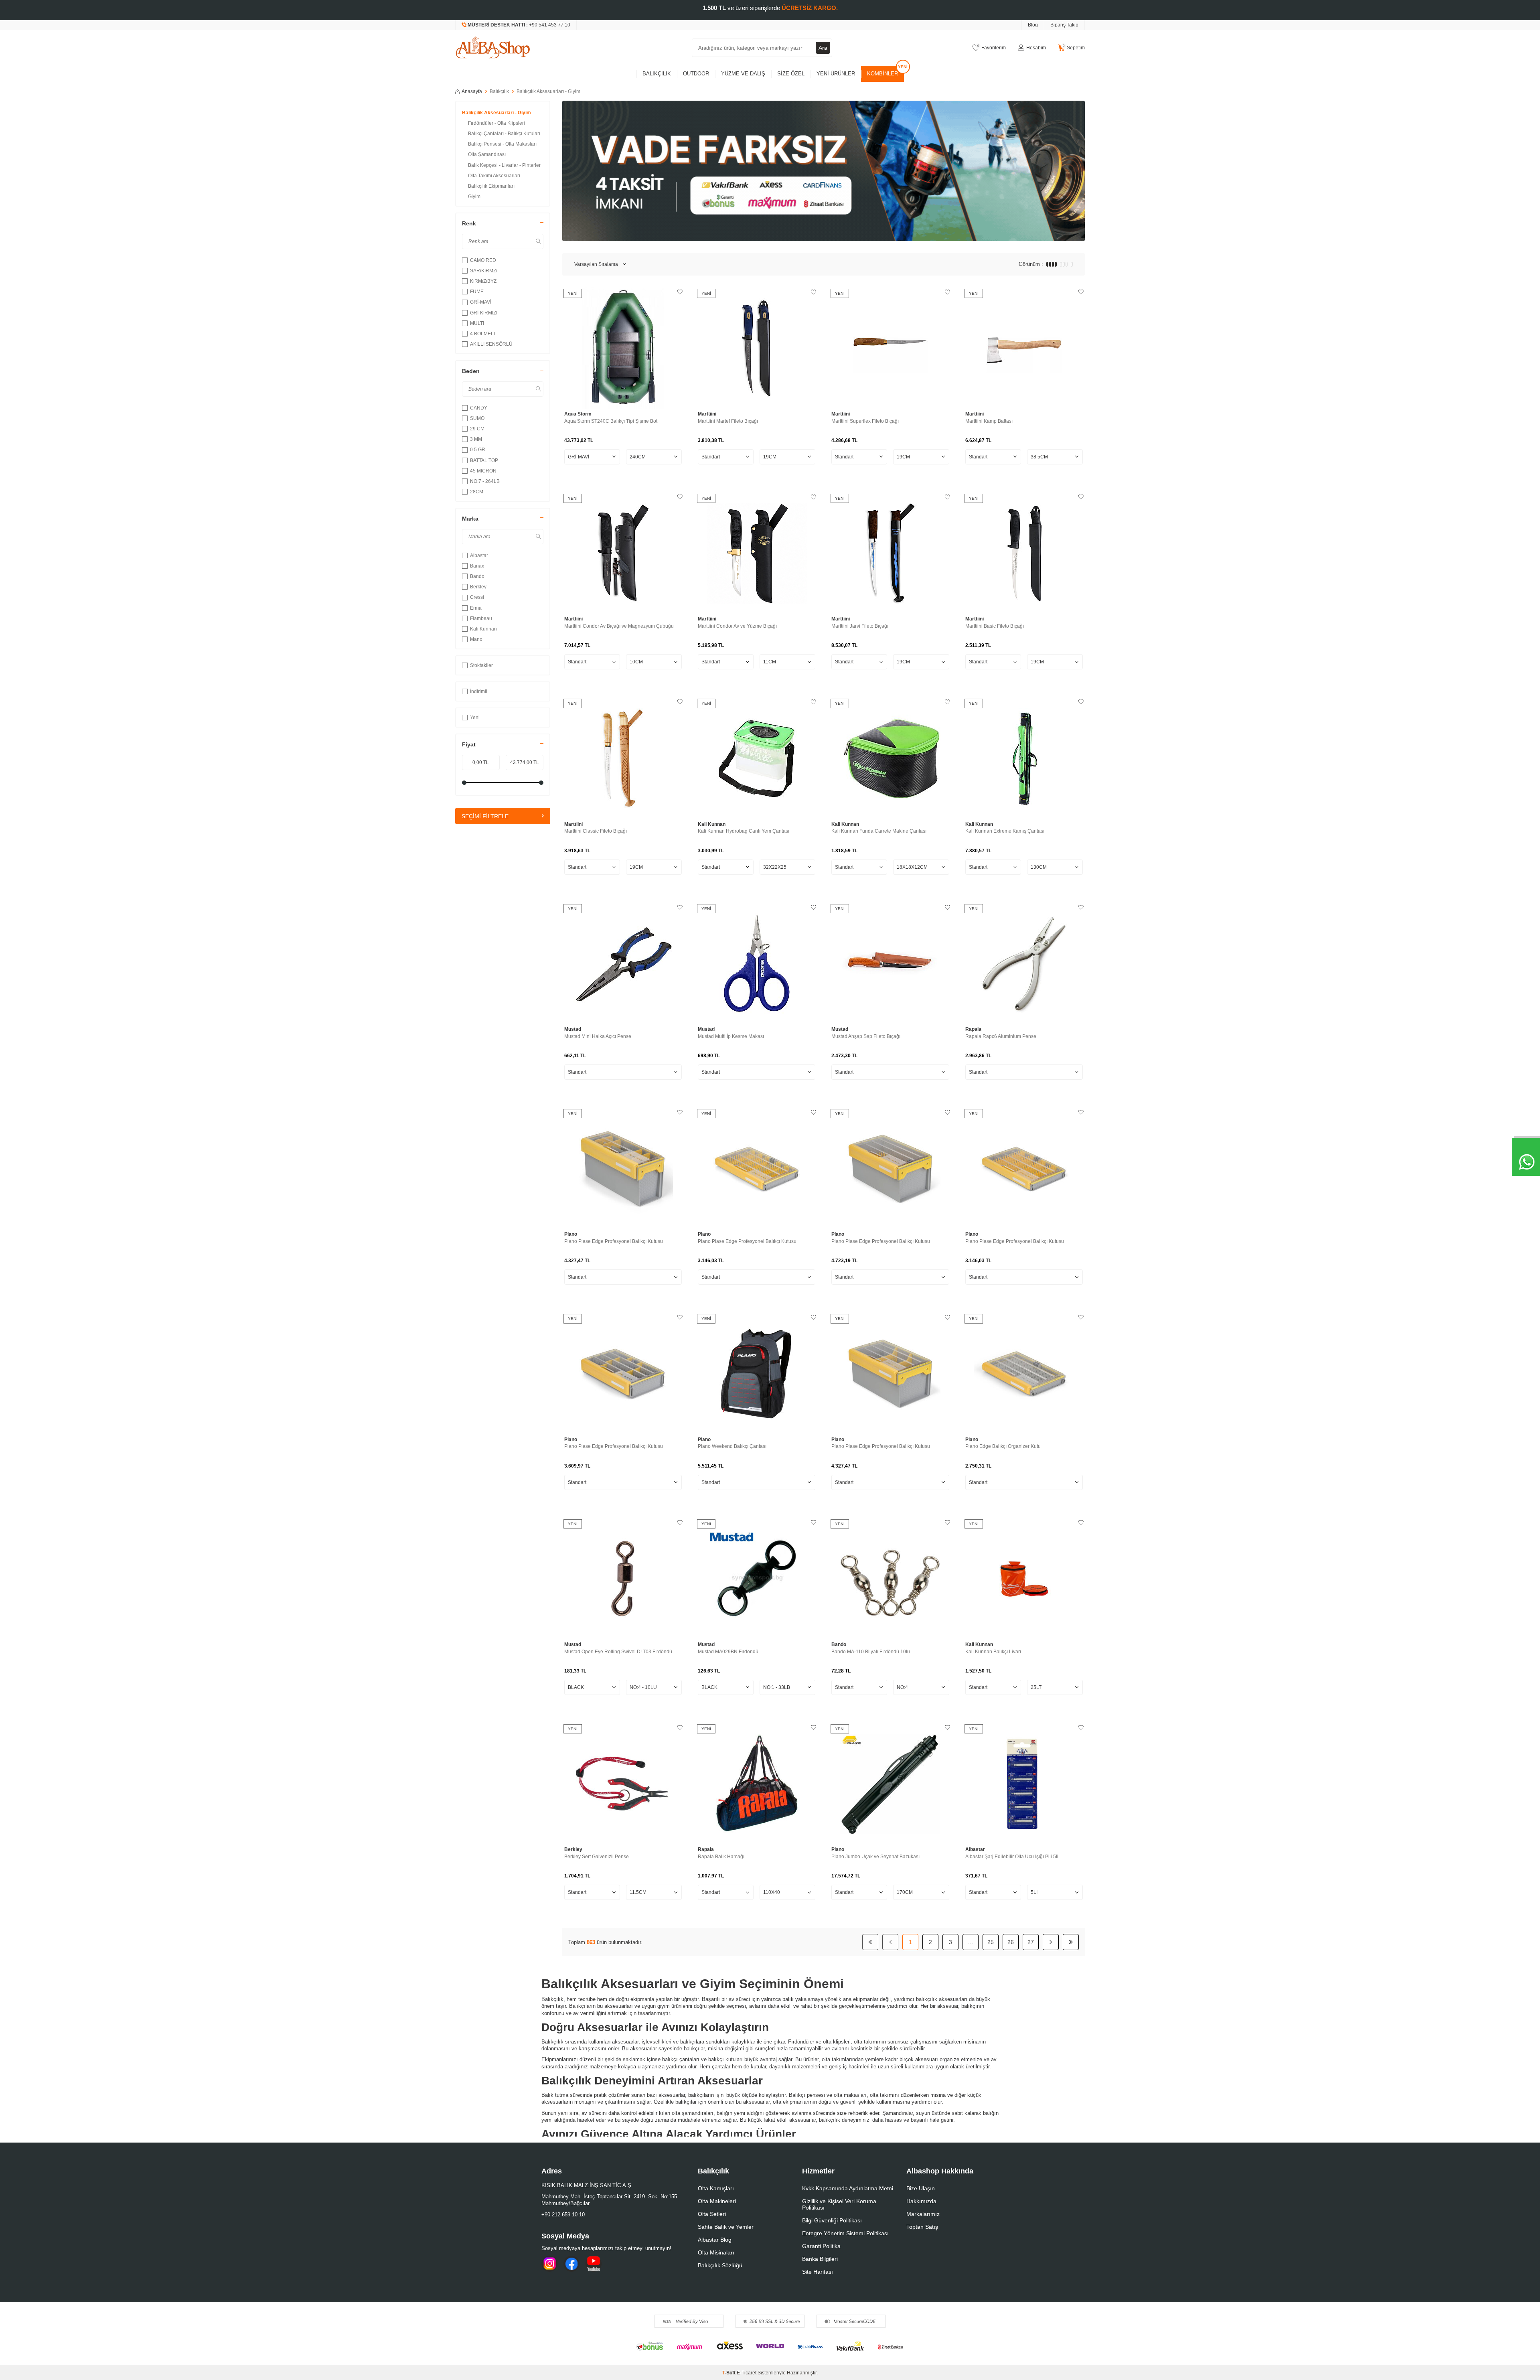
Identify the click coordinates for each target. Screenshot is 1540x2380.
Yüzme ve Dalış (743, 74)
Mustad (573, 1029)
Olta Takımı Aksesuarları (494, 176)
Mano (476, 639)
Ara (823, 48)
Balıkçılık (657, 74)
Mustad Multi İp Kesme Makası (731, 1036)
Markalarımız (923, 2214)
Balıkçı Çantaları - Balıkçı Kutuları (504, 134)
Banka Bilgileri (820, 2259)
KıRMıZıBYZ (483, 281)
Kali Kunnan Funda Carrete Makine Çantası (879, 831)
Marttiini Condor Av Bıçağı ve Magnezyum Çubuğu (619, 626)
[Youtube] (594, 2264)
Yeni (475, 718)
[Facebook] (571, 2264)
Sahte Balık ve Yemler (726, 2227)
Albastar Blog (715, 2240)
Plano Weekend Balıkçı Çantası (732, 1446)
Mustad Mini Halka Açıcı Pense (598, 1036)
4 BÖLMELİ (482, 334)
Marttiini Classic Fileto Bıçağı (596, 831)
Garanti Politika (821, 2246)
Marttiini (707, 414)
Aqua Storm (578, 414)
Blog (1033, 25)
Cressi (477, 597)
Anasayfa (472, 91)
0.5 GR (478, 450)
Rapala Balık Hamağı (721, 1857)
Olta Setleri (712, 2214)
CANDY (479, 408)
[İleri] (1051, 1942)
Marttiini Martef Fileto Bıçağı (728, 421)
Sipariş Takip (1064, 25)
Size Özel (791, 74)
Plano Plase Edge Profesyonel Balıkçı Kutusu (614, 1241)
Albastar (479, 555)
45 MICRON (483, 471)
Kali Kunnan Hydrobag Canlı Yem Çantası (744, 831)
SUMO (477, 418)
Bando (477, 576)
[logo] (493, 48)
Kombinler (882, 74)
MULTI (477, 323)
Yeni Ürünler (836, 74)
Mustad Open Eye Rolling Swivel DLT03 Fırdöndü (618, 1652)
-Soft (729, 2373)
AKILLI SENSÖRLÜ (491, 344)
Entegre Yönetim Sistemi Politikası (845, 2233)
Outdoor (696, 74)
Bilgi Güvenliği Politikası (832, 2220)
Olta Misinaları (716, 2252)
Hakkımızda (921, 2201)
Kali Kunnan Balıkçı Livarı (993, 1652)
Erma (476, 608)
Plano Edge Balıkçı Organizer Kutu (1003, 1446)
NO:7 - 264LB (485, 481)
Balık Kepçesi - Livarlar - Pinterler (504, 165)
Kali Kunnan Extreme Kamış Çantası (1005, 831)
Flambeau (481, 618)
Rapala (973, 1029)
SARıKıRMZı (484, 271)
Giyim (474, 197)
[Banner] (824, 171)
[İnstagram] (549, 2264)
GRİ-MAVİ (481, 302)
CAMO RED (483, 260)
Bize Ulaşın (921, 2188)
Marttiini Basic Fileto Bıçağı (995, 626)
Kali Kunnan (483, 629)
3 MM (476, 439)
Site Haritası (818, 2272)
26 (1011, 1942)
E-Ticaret (747, 2373)
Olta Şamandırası (487, 154)
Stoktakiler (481, 665)
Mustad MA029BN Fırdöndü (728, 1652)
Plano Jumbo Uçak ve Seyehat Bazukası (875, 1857)
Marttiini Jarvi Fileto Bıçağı (860, 626)
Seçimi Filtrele (485, 816)
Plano (571, 1234)
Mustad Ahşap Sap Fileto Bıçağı (866, 1036)
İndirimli (479, 691)
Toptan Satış (922, 2227)
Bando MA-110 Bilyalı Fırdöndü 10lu (871, 1652)
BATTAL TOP (484, 460)
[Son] (1071, 1942)
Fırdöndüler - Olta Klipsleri (496, 123)
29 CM (477, 429)
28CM (477, 492)
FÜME (477, 292)
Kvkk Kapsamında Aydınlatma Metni (848, 2188)
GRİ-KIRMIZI (484, 313)
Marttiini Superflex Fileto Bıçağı (865, 421)
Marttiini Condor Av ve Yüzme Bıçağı (737, 626)
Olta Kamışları (716, 2188)
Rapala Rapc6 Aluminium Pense (1001, 1036)
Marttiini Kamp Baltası (989, 421)
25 (991, 1942)
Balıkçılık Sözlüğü (720, 2265)
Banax (477, 566)
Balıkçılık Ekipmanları (491, 186)
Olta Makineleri (717, 2201)
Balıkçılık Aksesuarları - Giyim (496, 113)
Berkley (478, 587)
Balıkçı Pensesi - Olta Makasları (502, 144)
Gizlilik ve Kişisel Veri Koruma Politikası (839, 2204)
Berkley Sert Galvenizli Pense (597, 1857)
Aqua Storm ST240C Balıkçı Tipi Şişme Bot (611, 421)
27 (1031, 1942)
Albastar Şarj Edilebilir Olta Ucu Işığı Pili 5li (1012, 1857)
